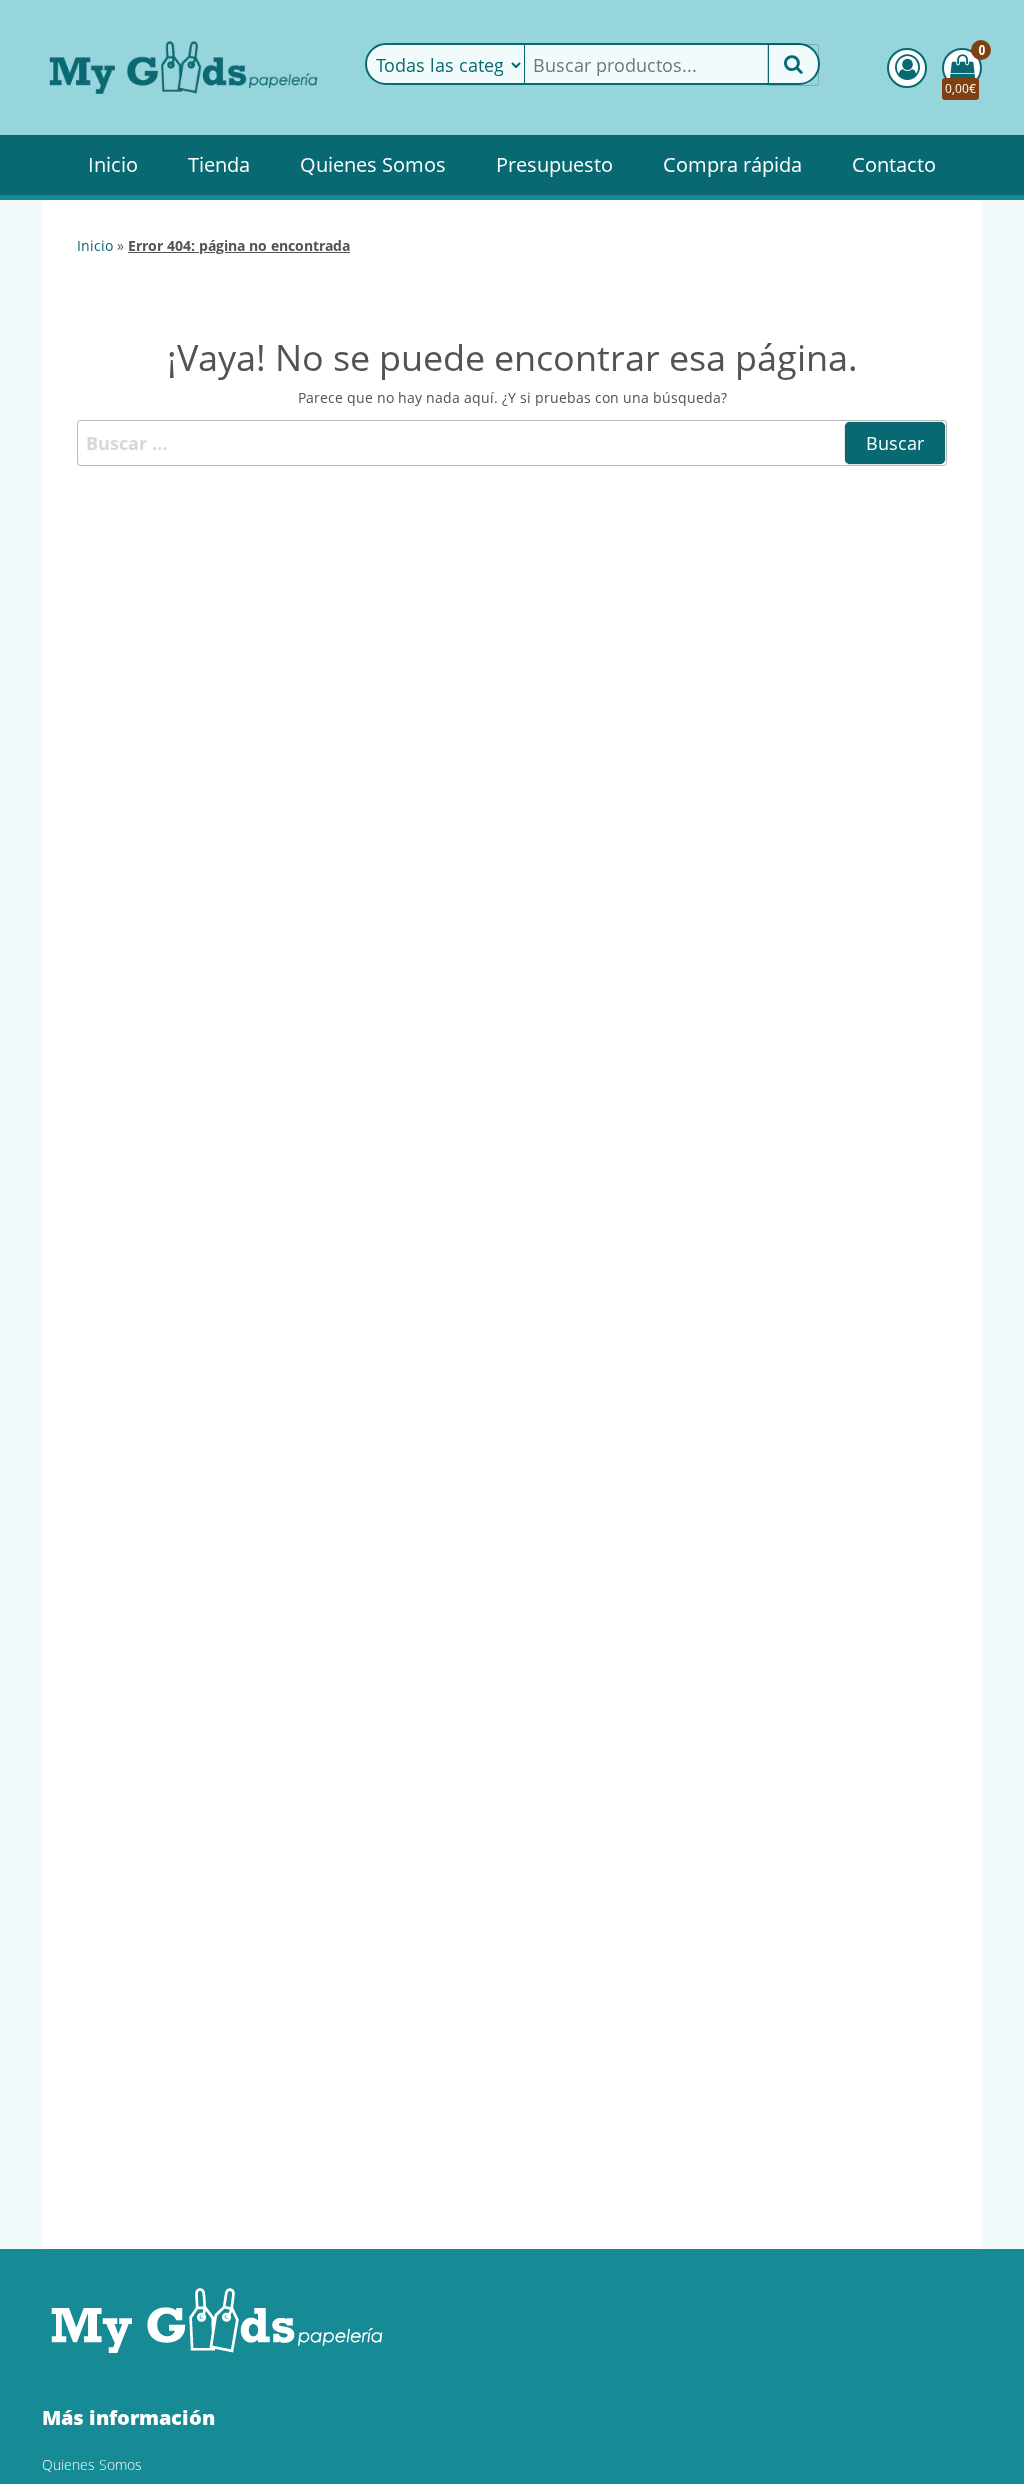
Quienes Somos (373, 164)
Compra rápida (732, 164)
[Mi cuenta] (907, 68)
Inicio (113, 164)
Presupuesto (554, 164)
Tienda (219, 164)
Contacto (894, 164)
